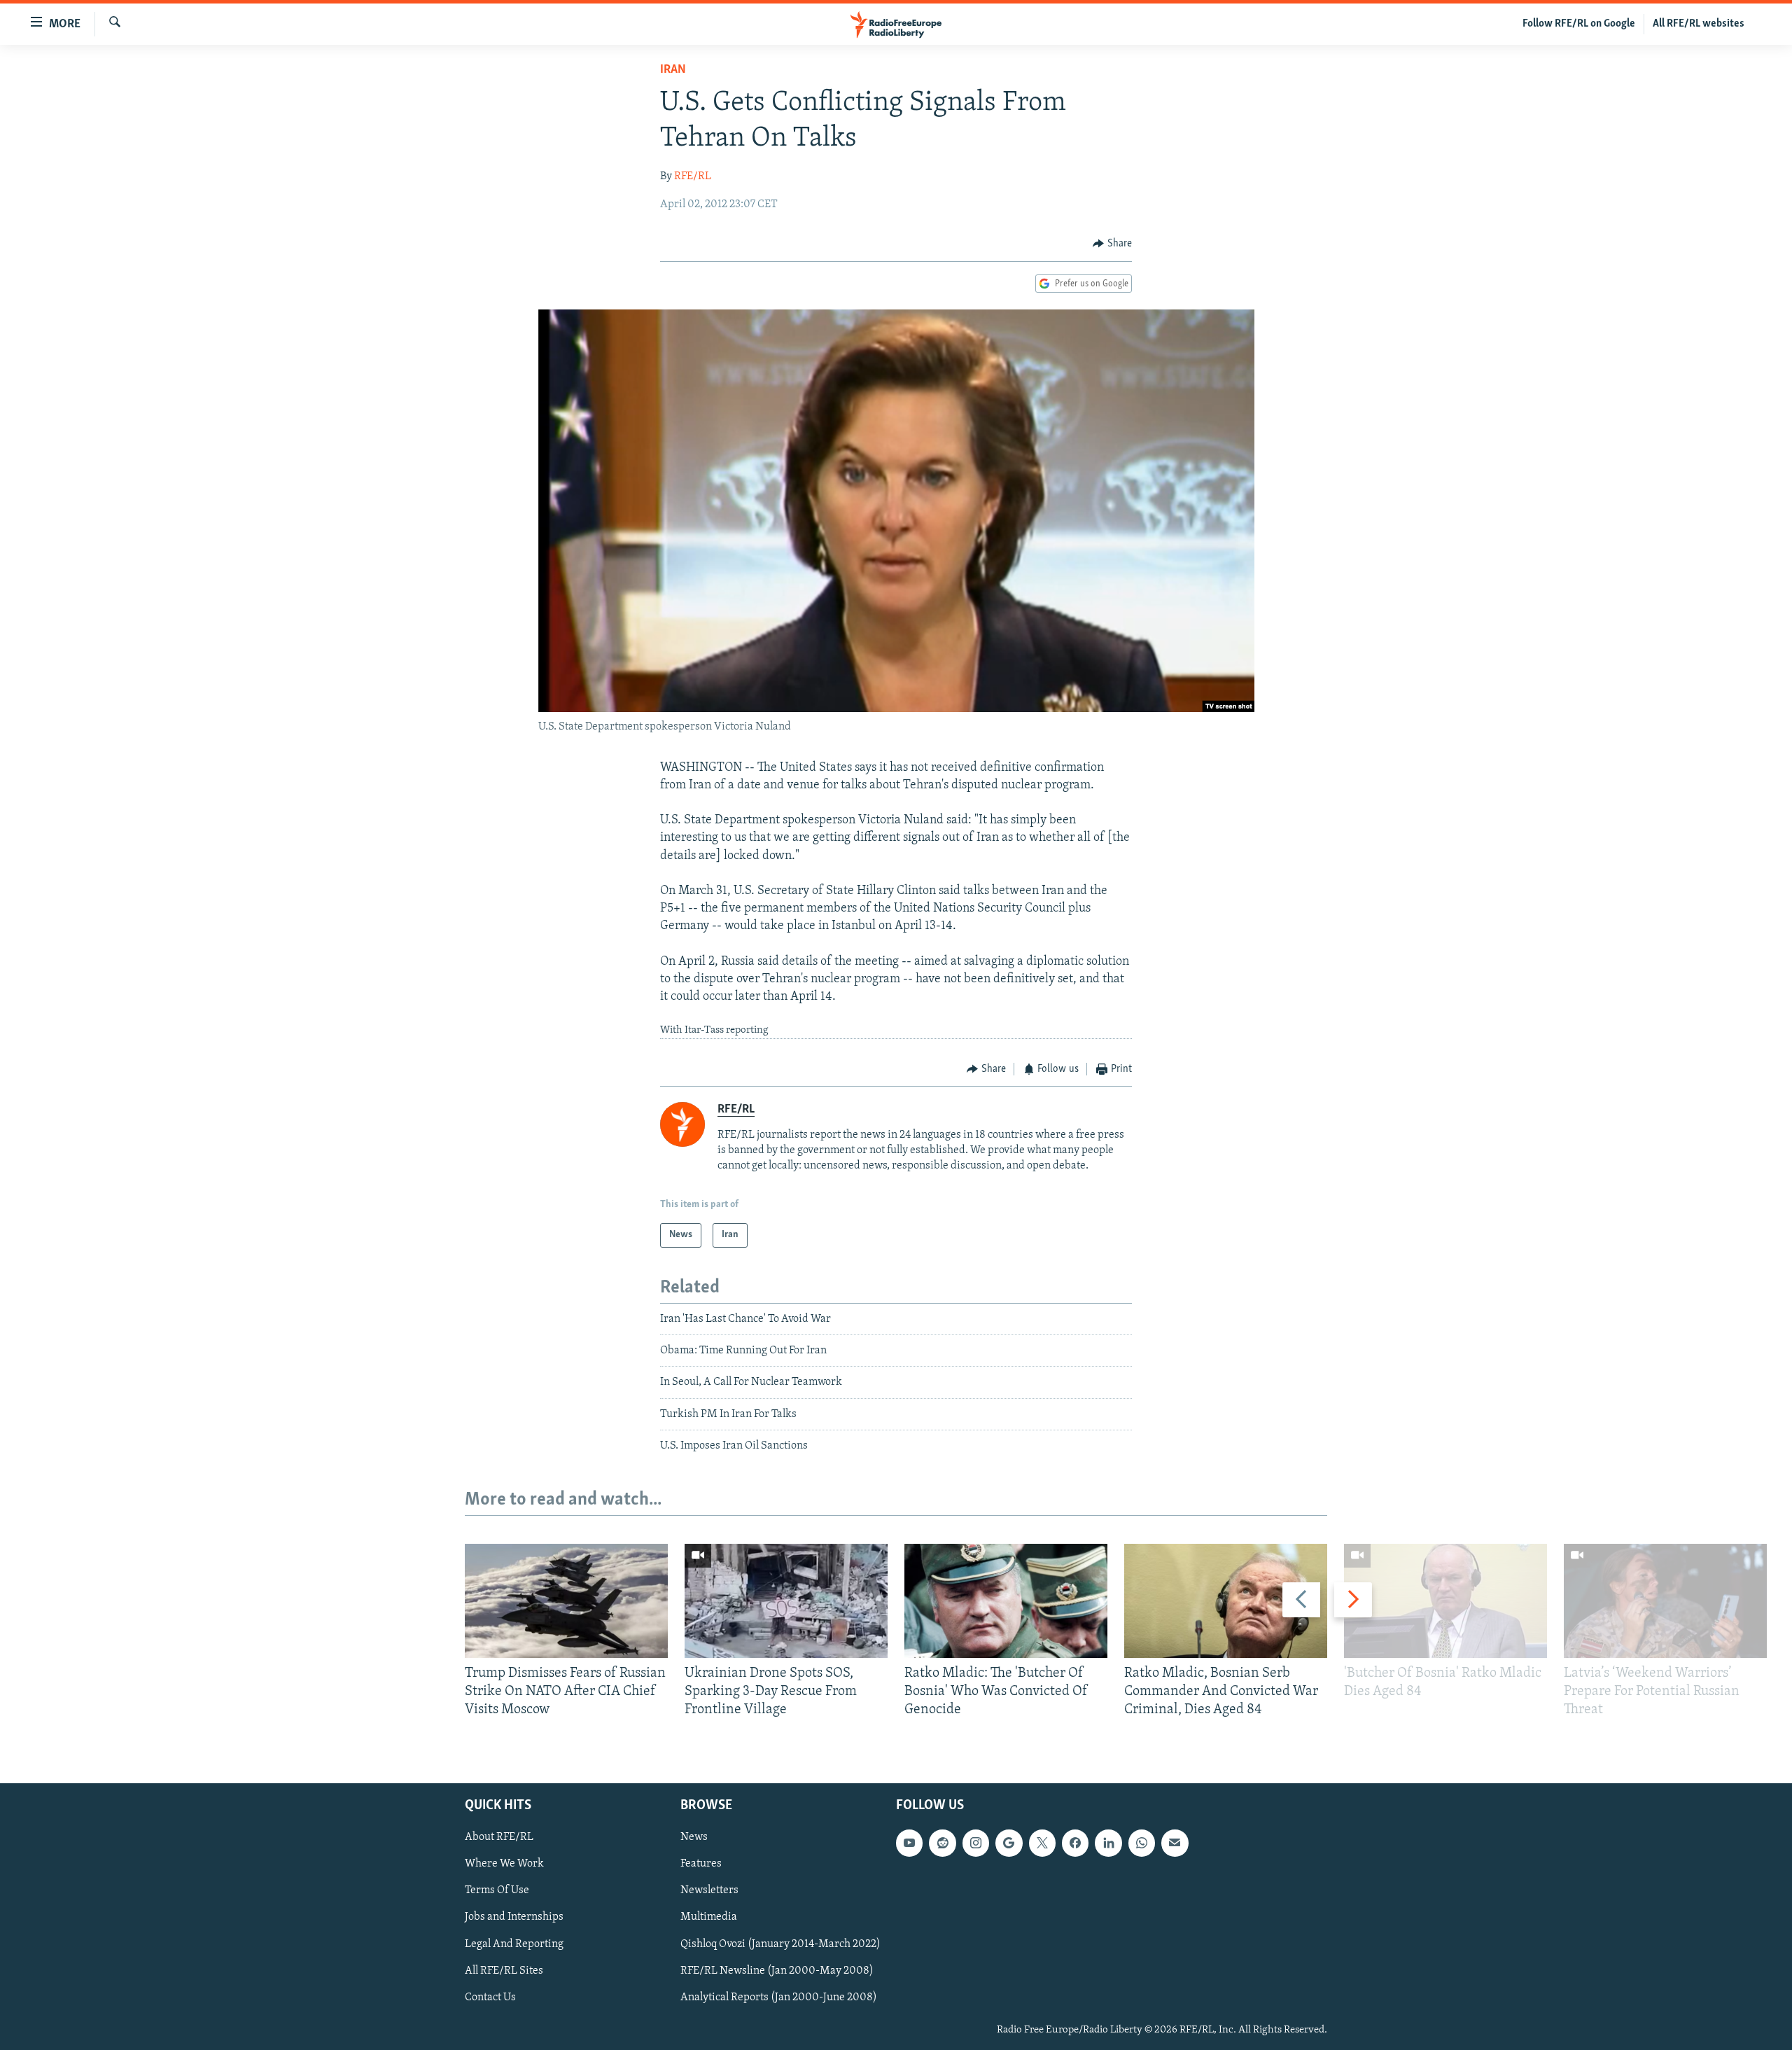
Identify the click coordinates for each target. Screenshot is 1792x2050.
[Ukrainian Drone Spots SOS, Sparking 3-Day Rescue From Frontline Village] (786, 1601)
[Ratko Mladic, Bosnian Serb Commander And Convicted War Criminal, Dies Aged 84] (1226, 1601)
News (694, 1837)
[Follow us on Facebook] (1075, 1843)
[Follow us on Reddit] (942, 1843)
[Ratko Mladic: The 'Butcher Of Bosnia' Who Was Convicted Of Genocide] (1006, 1601)
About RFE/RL (499, 1837)
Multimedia (709, 1917)
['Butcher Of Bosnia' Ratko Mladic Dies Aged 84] (1445, 1601)
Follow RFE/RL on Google (1579, 24)
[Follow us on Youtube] (909, 1843)
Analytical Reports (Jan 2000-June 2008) (779, 1997)
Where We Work (504, 1864)
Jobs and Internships (514, 1917)
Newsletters (709, 1890)
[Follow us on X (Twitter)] (1042, 1843)
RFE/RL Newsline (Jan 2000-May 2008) (777, 1970)
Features (701, 1864)
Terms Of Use (497, 1890)
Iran (673, 70)
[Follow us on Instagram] (976, 1843)
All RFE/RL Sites (504, 1970)
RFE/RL (693, 176)
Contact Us (490, 1997)
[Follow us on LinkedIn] (1108, 1843)
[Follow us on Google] (1009, 1843)
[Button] (1112, 244)
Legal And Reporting (514, 1944)
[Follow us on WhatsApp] (1142, 1843)
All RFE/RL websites (1699, 24)
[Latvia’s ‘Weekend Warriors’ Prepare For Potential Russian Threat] (1665, 1601)
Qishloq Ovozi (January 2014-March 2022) (780, 1944)
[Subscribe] (1175, 1843)
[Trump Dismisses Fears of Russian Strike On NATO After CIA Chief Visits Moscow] (566, 1601)
